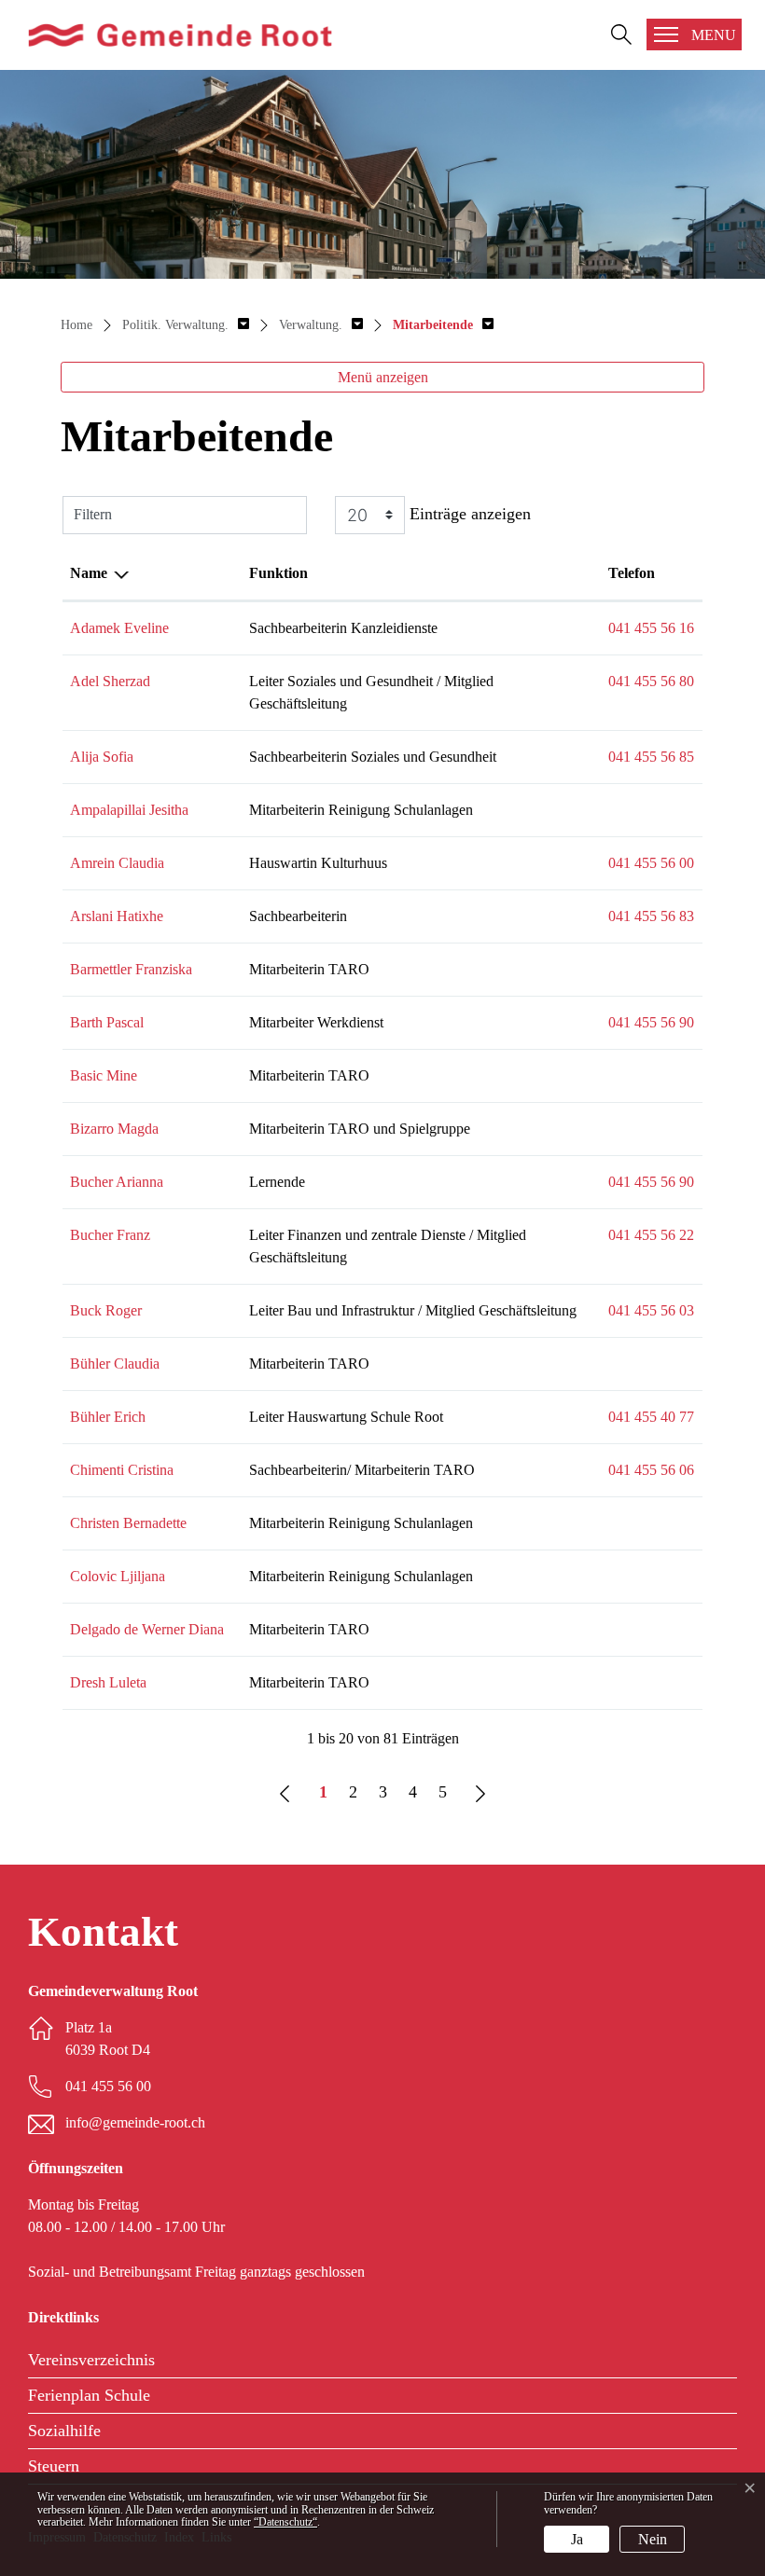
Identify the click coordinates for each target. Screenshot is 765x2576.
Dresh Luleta (108, 1682)
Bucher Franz (110, 1235)
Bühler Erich (108, 1417)
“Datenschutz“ (285, 2522)
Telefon (632, 573)
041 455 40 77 (651, 1417)
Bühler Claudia (115, 1364)
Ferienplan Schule (89, 2395)
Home (76, 325)
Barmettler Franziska (131, 969)
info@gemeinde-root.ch (135, 2122)
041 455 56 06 (651, 1470)
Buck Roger (106, 1310)
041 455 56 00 (651, 863)
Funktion (278, 573)
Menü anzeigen (383, 377)
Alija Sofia (102, 757)
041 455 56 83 (651, 916)
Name (89, 573)
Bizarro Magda (114, 1129)
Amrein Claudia (117, 863)
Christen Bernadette (128, 1523)
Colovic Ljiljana (118, 1576)
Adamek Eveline (119, 628)
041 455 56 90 (651, 1022)
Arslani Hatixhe (117, 916)
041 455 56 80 (651, 681)
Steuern (54, 2466)
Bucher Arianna (117, 1182)
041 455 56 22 (651, 1235)
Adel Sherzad (110, 681)
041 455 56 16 (651, 628)
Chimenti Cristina (122, 1470)
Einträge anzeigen (468, 513)
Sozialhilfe (64, 2431)
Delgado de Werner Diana (147, 1629)
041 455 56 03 (651, 1310)
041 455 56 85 (651, 757)
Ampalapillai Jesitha (129, 810)
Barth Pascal (107, 1022)
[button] (186, 325)
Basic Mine (104, 1075)
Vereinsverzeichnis (91, 2360)
